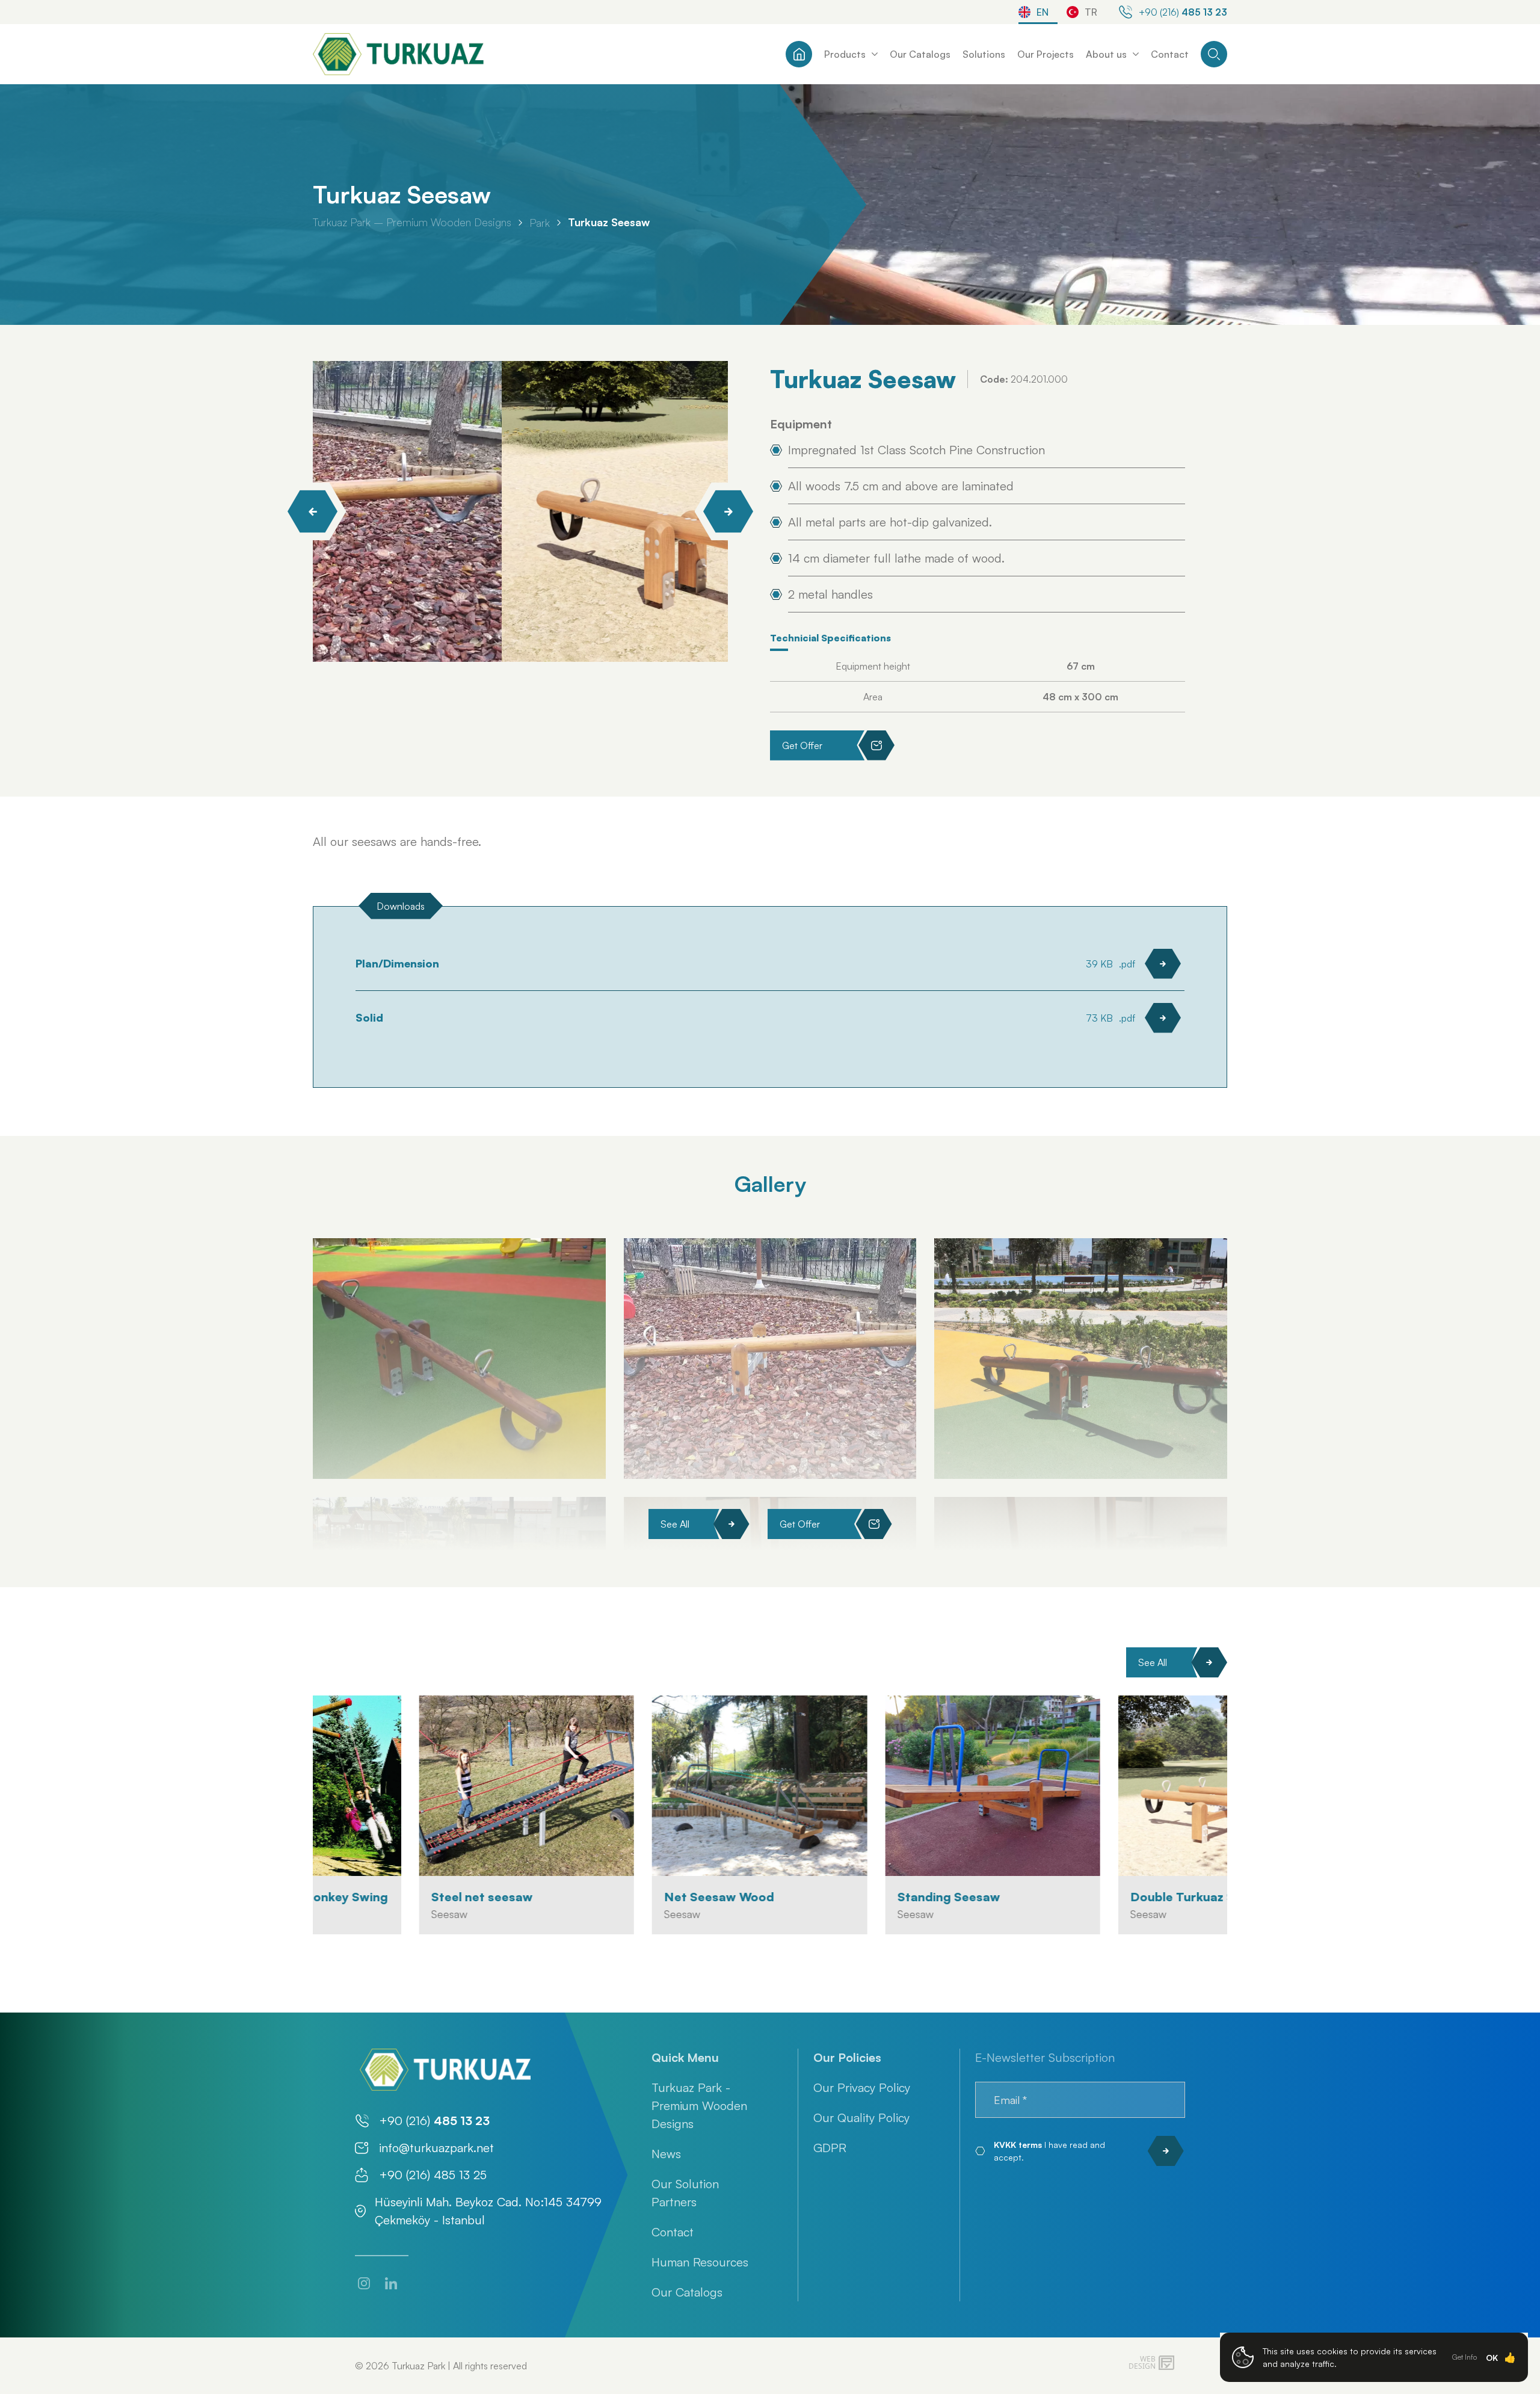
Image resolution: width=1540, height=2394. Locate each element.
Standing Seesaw (842, 1897)
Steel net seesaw (376, 1897)
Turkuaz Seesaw (609, 222)
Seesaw (343, 1914)
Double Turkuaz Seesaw (1096, 1897)
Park (540, 223)
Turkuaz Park (418, 2366)
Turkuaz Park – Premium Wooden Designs (412, 222)
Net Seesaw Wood (613, 1897)
